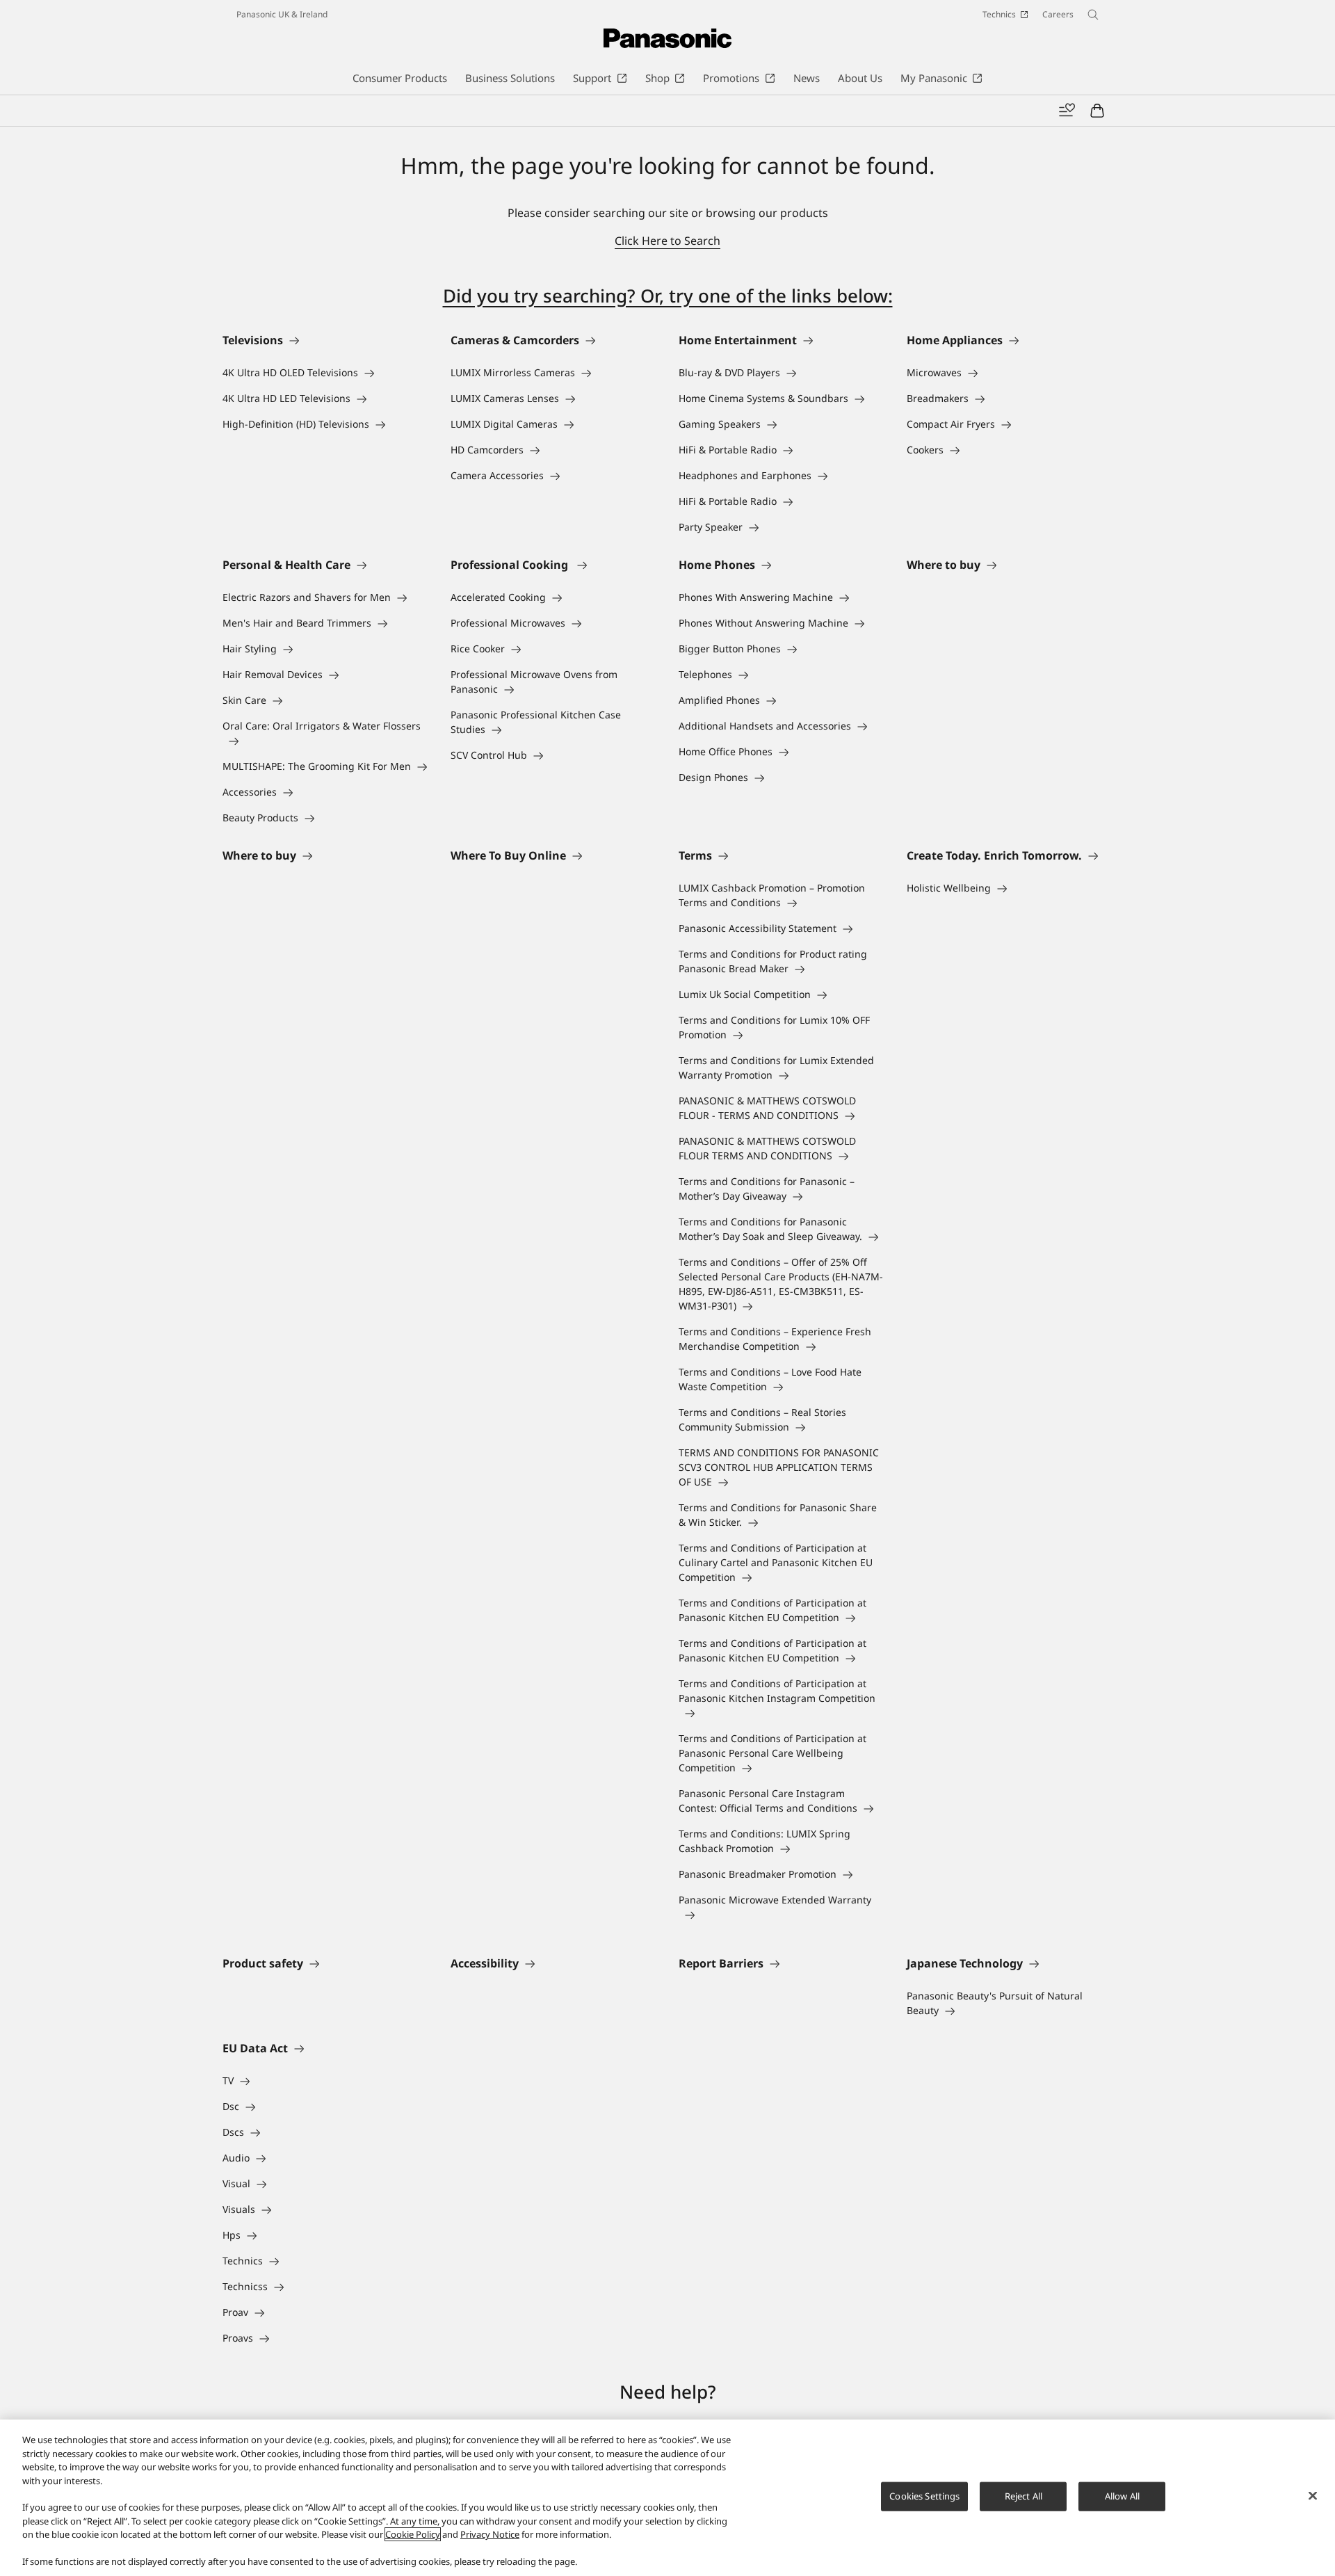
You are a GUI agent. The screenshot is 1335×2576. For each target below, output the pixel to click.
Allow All (1122, 2496)
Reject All (1023, 2496)
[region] (667, 2498)
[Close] (1313, 2496)
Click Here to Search (667, 241)
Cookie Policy (413, 2534)
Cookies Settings (924, 2496)
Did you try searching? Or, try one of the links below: (668, 296)
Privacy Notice (490, 2534)
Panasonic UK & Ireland (282, 14)
